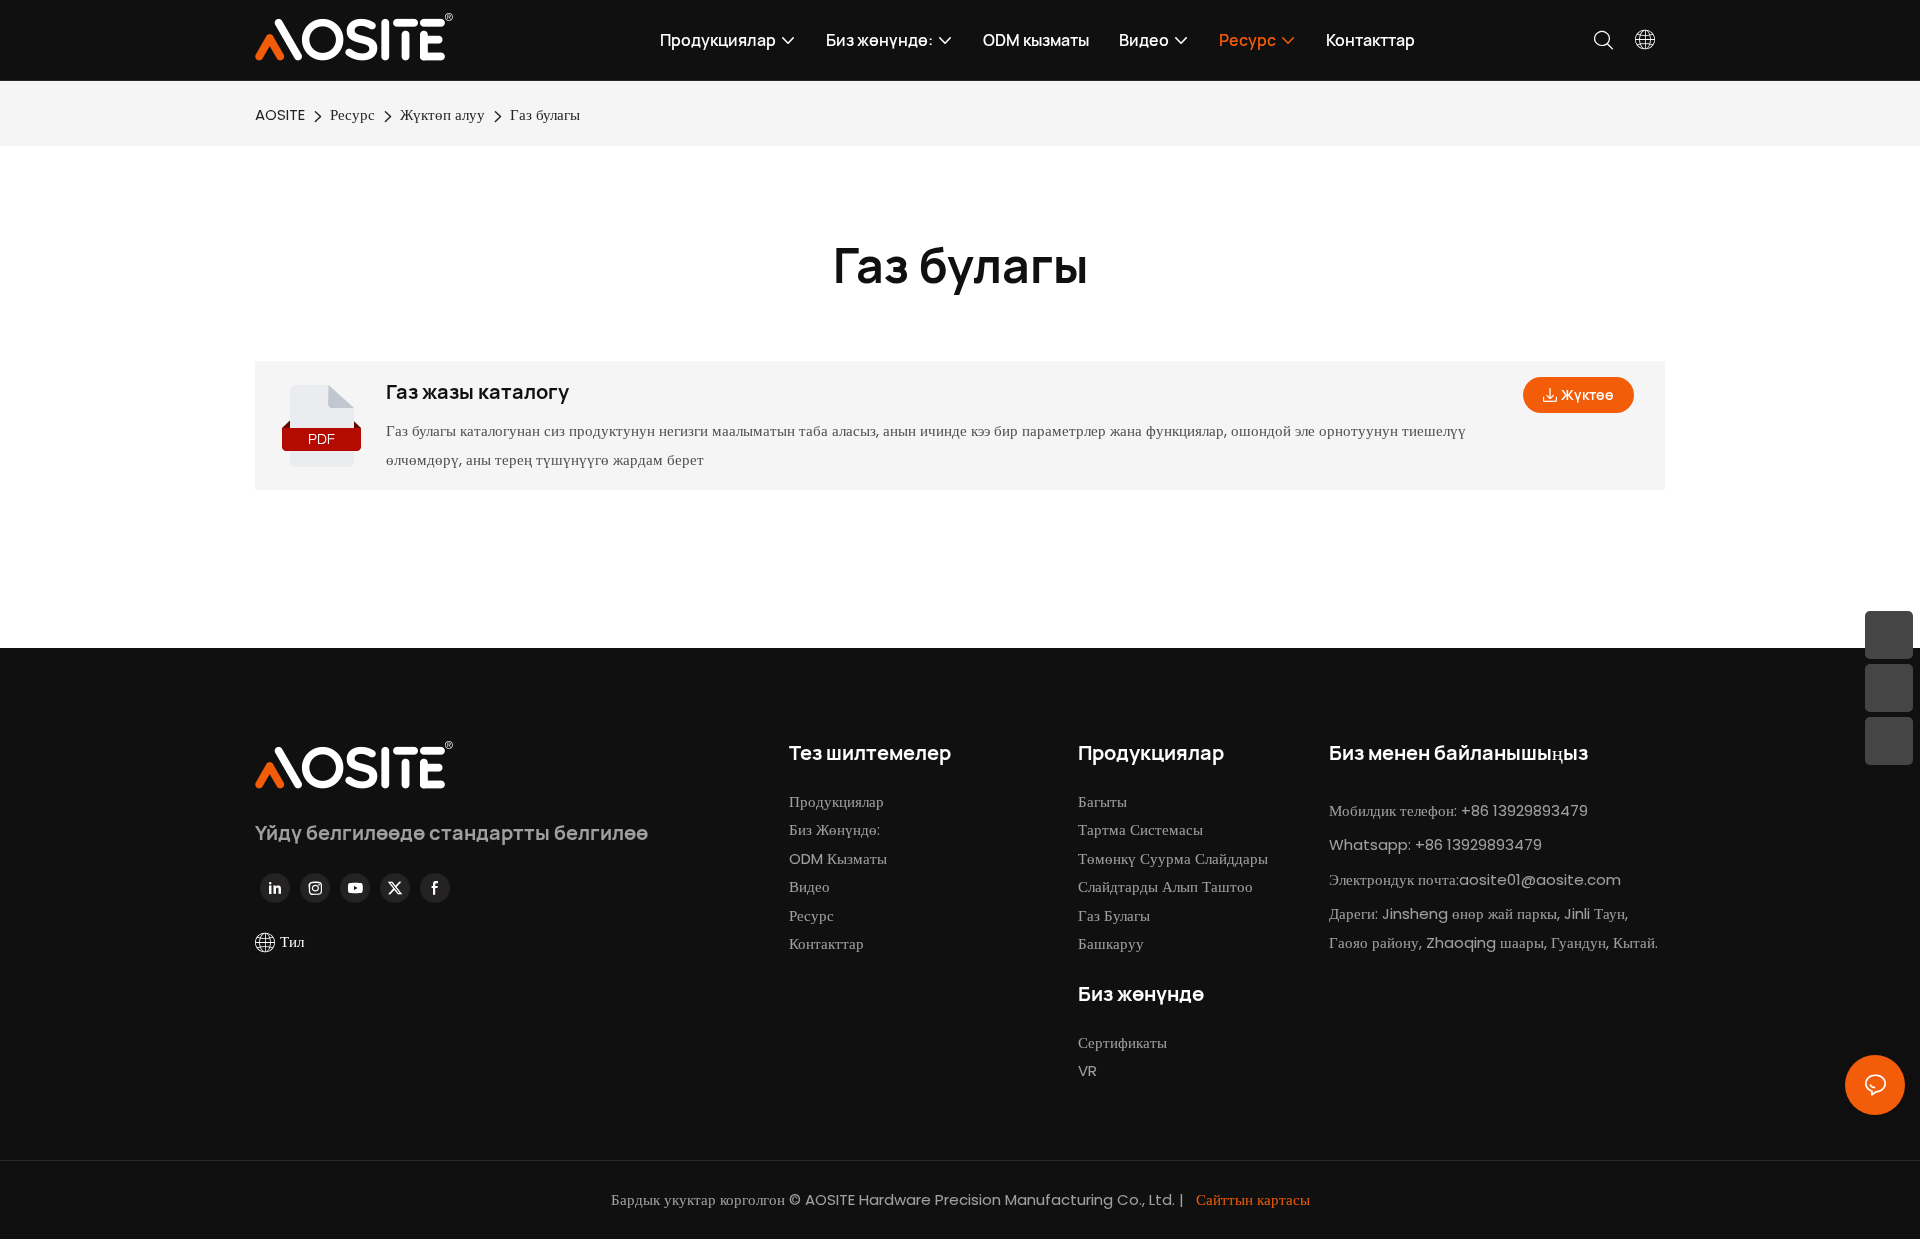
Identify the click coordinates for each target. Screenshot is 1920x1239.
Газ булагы (545, 114)
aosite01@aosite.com (1540, 879)
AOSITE (280, 114)
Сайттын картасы (1251, 1199)
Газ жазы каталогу (477, 391)
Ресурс (352, 114)
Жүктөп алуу (442, 114)
